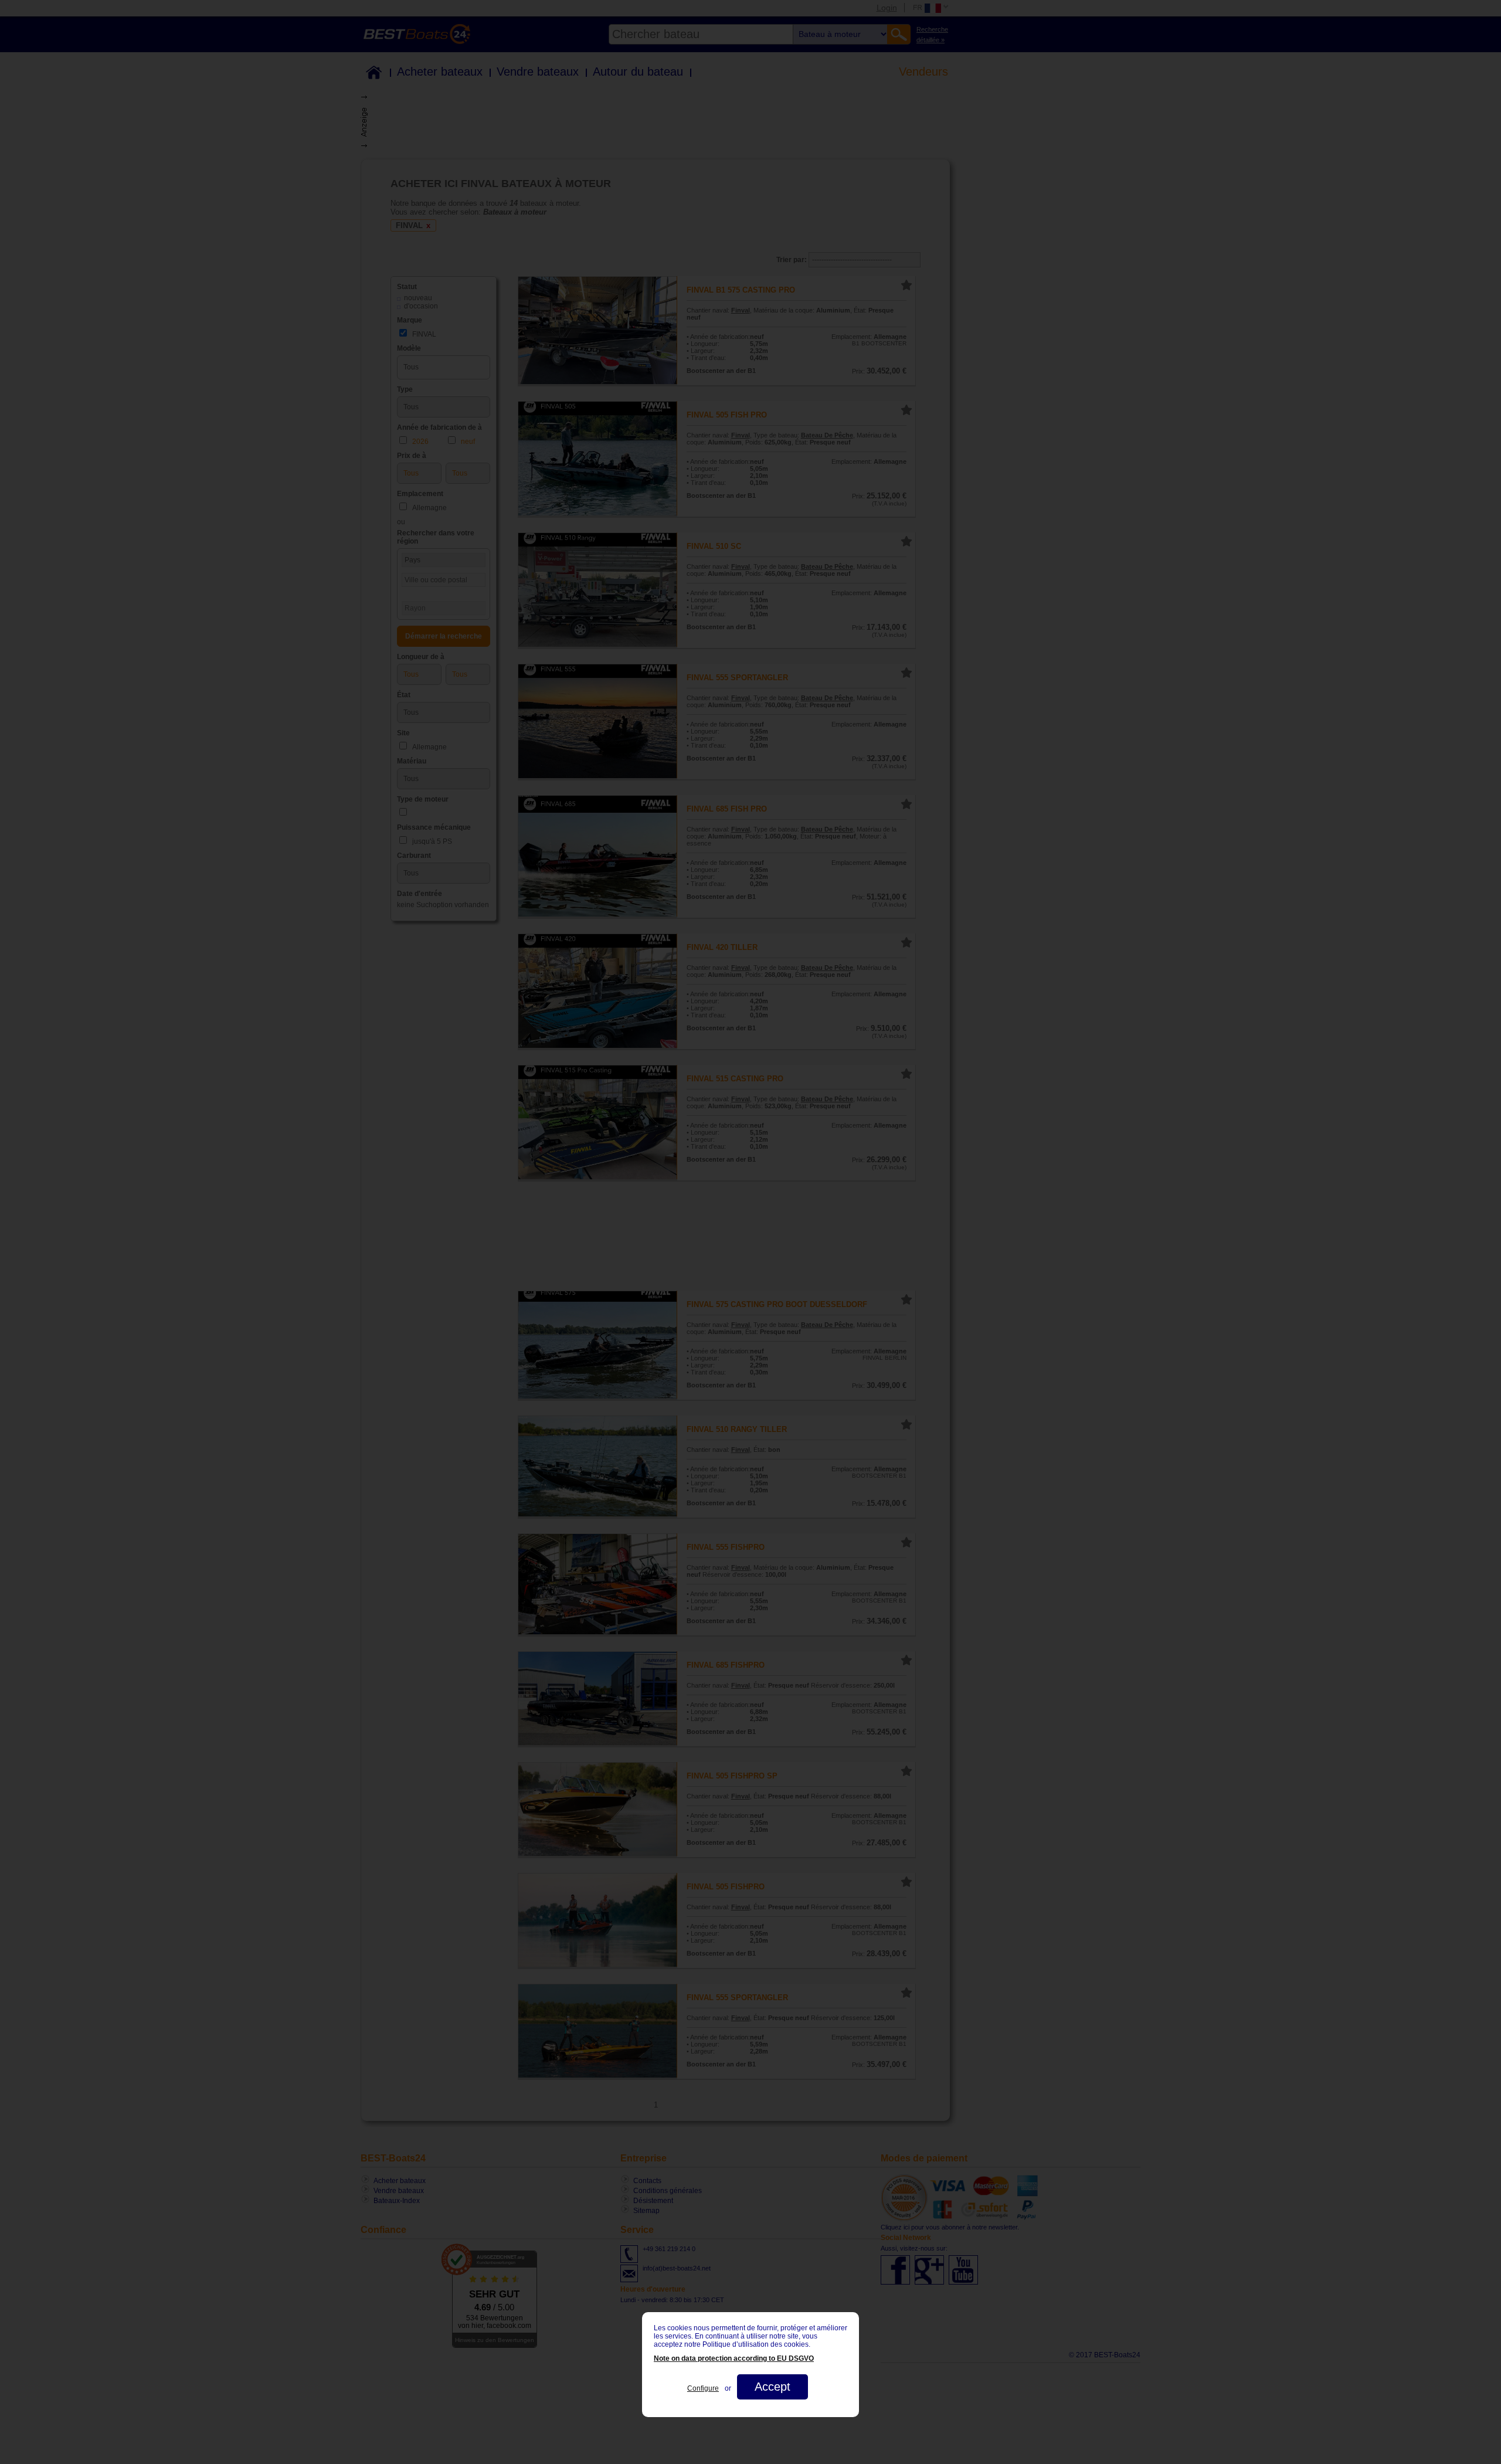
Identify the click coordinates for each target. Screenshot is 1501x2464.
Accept (772, 2387)
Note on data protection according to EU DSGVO (734, 2358)
